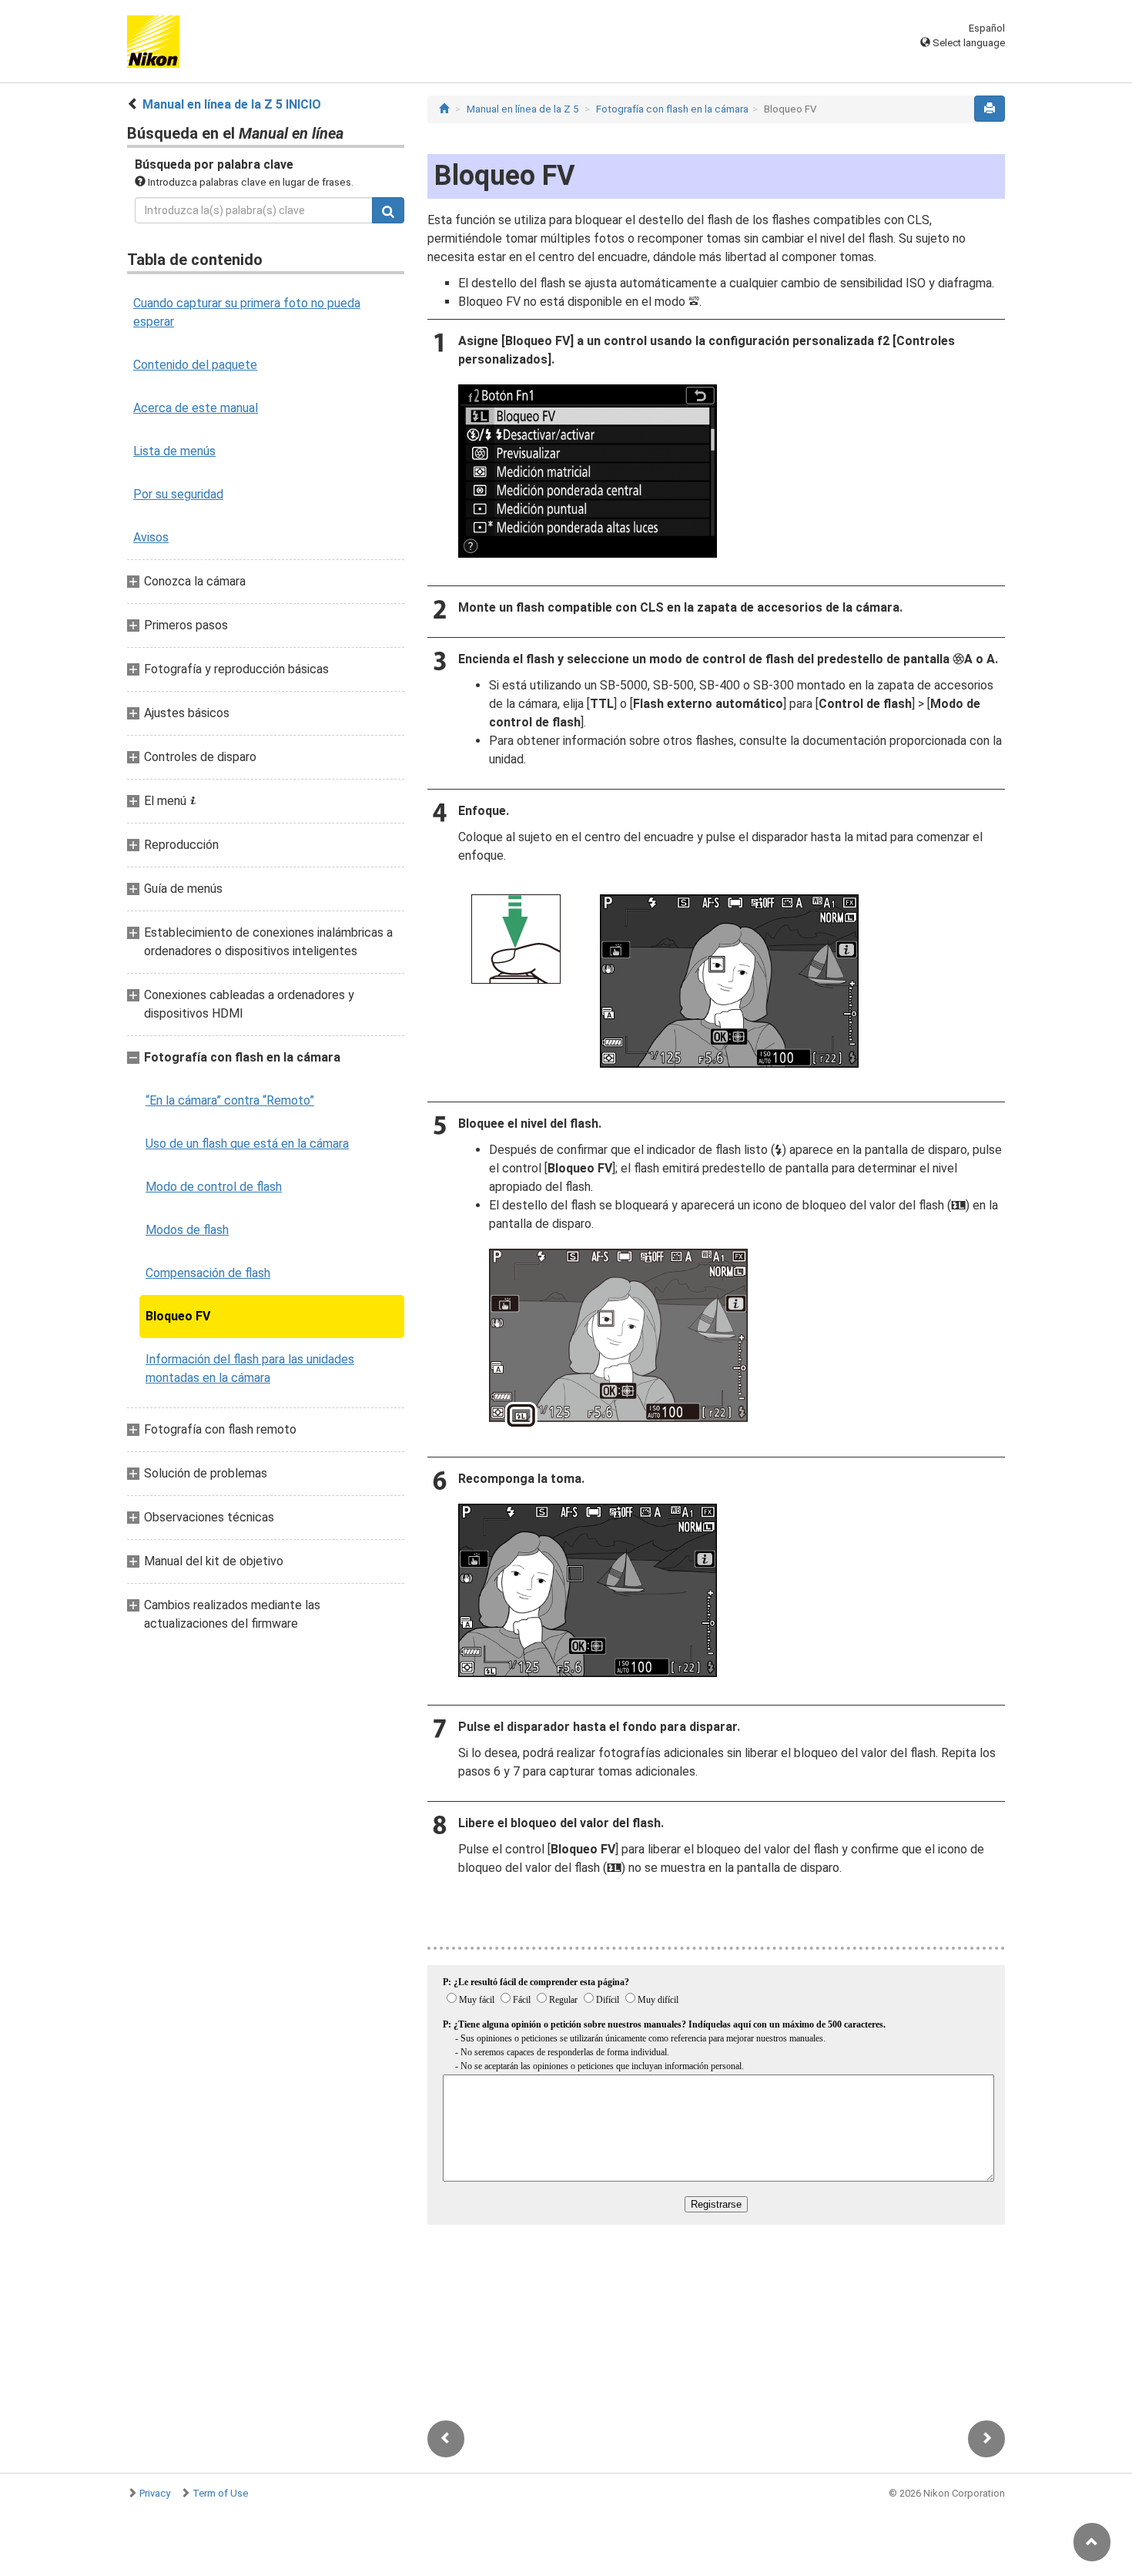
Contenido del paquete (195, 365)
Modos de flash (187, 1230)
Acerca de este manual (196, 408)
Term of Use (220, 2493)
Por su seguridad (178, 494)
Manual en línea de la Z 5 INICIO (232, 104)
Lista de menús (174, 451)
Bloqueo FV (178, 1316)
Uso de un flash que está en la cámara (247, 1144)
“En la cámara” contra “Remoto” (230, 1100)
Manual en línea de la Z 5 (522, 109)
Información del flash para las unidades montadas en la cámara (250, 1368)
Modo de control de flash (214, 1187)
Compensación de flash (208, 1273)
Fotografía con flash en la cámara (672, 109)
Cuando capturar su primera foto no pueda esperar (247, 312)
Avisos (151, 537)
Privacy (155, 2493)
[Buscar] (388, 210)
